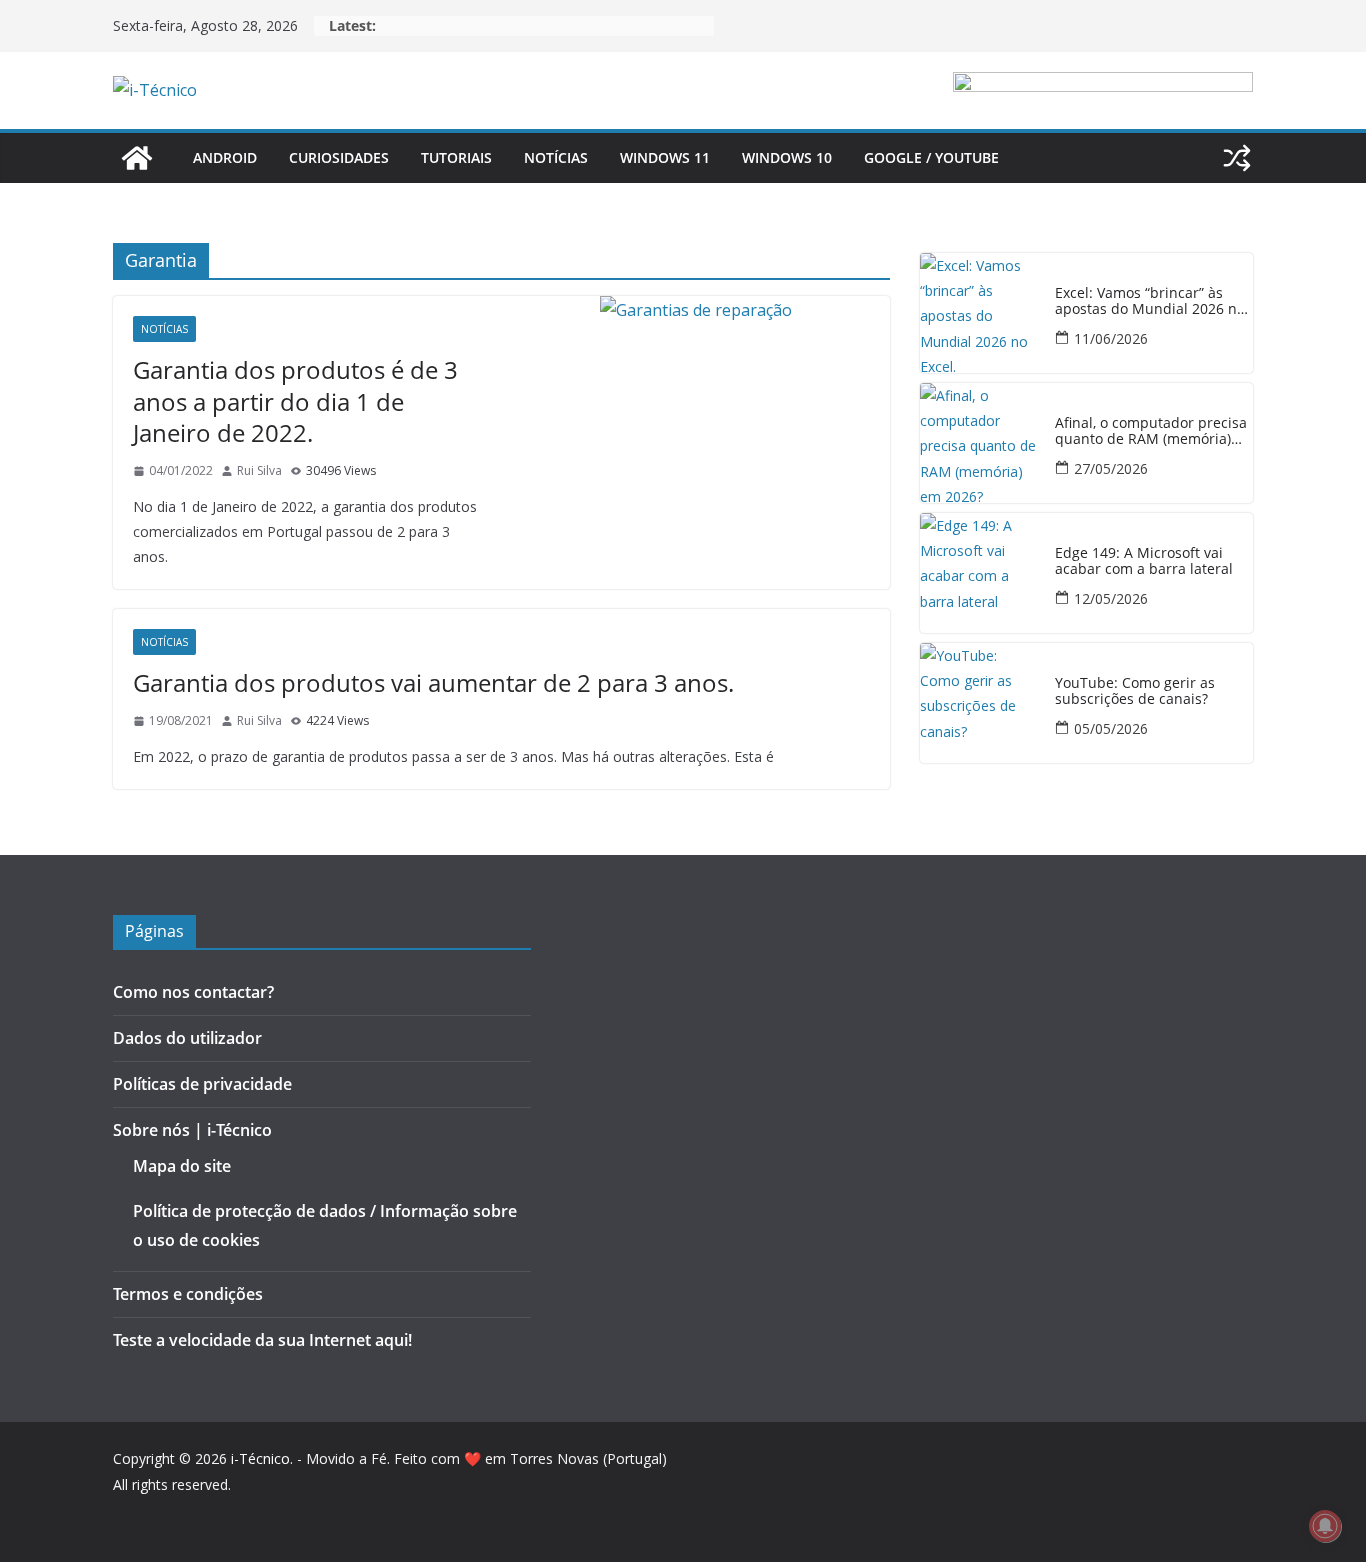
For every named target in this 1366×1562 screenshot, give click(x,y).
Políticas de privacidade (202, 1084)
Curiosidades (339, 157)
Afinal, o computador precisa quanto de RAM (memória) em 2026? (1151, 432)
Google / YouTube (931, 157)
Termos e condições (188, 1294)
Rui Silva (259, 470)
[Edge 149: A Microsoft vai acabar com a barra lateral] (980, 573)
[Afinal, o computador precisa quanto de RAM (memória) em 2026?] (980, 443)
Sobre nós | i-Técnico (192, 1130)
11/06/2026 (1111, 338)
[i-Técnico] (137, 158)
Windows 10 (787, 157)
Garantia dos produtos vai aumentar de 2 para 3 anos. (433, 682)
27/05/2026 (1111, 468)
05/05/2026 (1111, 728)
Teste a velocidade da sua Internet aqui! (262, 1340)
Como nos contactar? (193, 992)
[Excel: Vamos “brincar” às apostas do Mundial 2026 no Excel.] (980, 313)
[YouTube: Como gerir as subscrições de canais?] (980, 703)
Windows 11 (665, 157)
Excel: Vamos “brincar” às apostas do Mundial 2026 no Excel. (1150, 302)
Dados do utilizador (187, 1038)
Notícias (556, 157)
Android (225, 157)
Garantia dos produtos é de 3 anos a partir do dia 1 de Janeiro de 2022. (295, 400)
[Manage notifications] (1325, 1526)
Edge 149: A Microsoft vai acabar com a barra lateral (1144, 562)
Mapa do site (182, 1166)
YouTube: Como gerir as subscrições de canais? (1135, 692)
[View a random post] (1237, 158)
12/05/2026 (1111, 598)
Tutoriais (456, 157)
